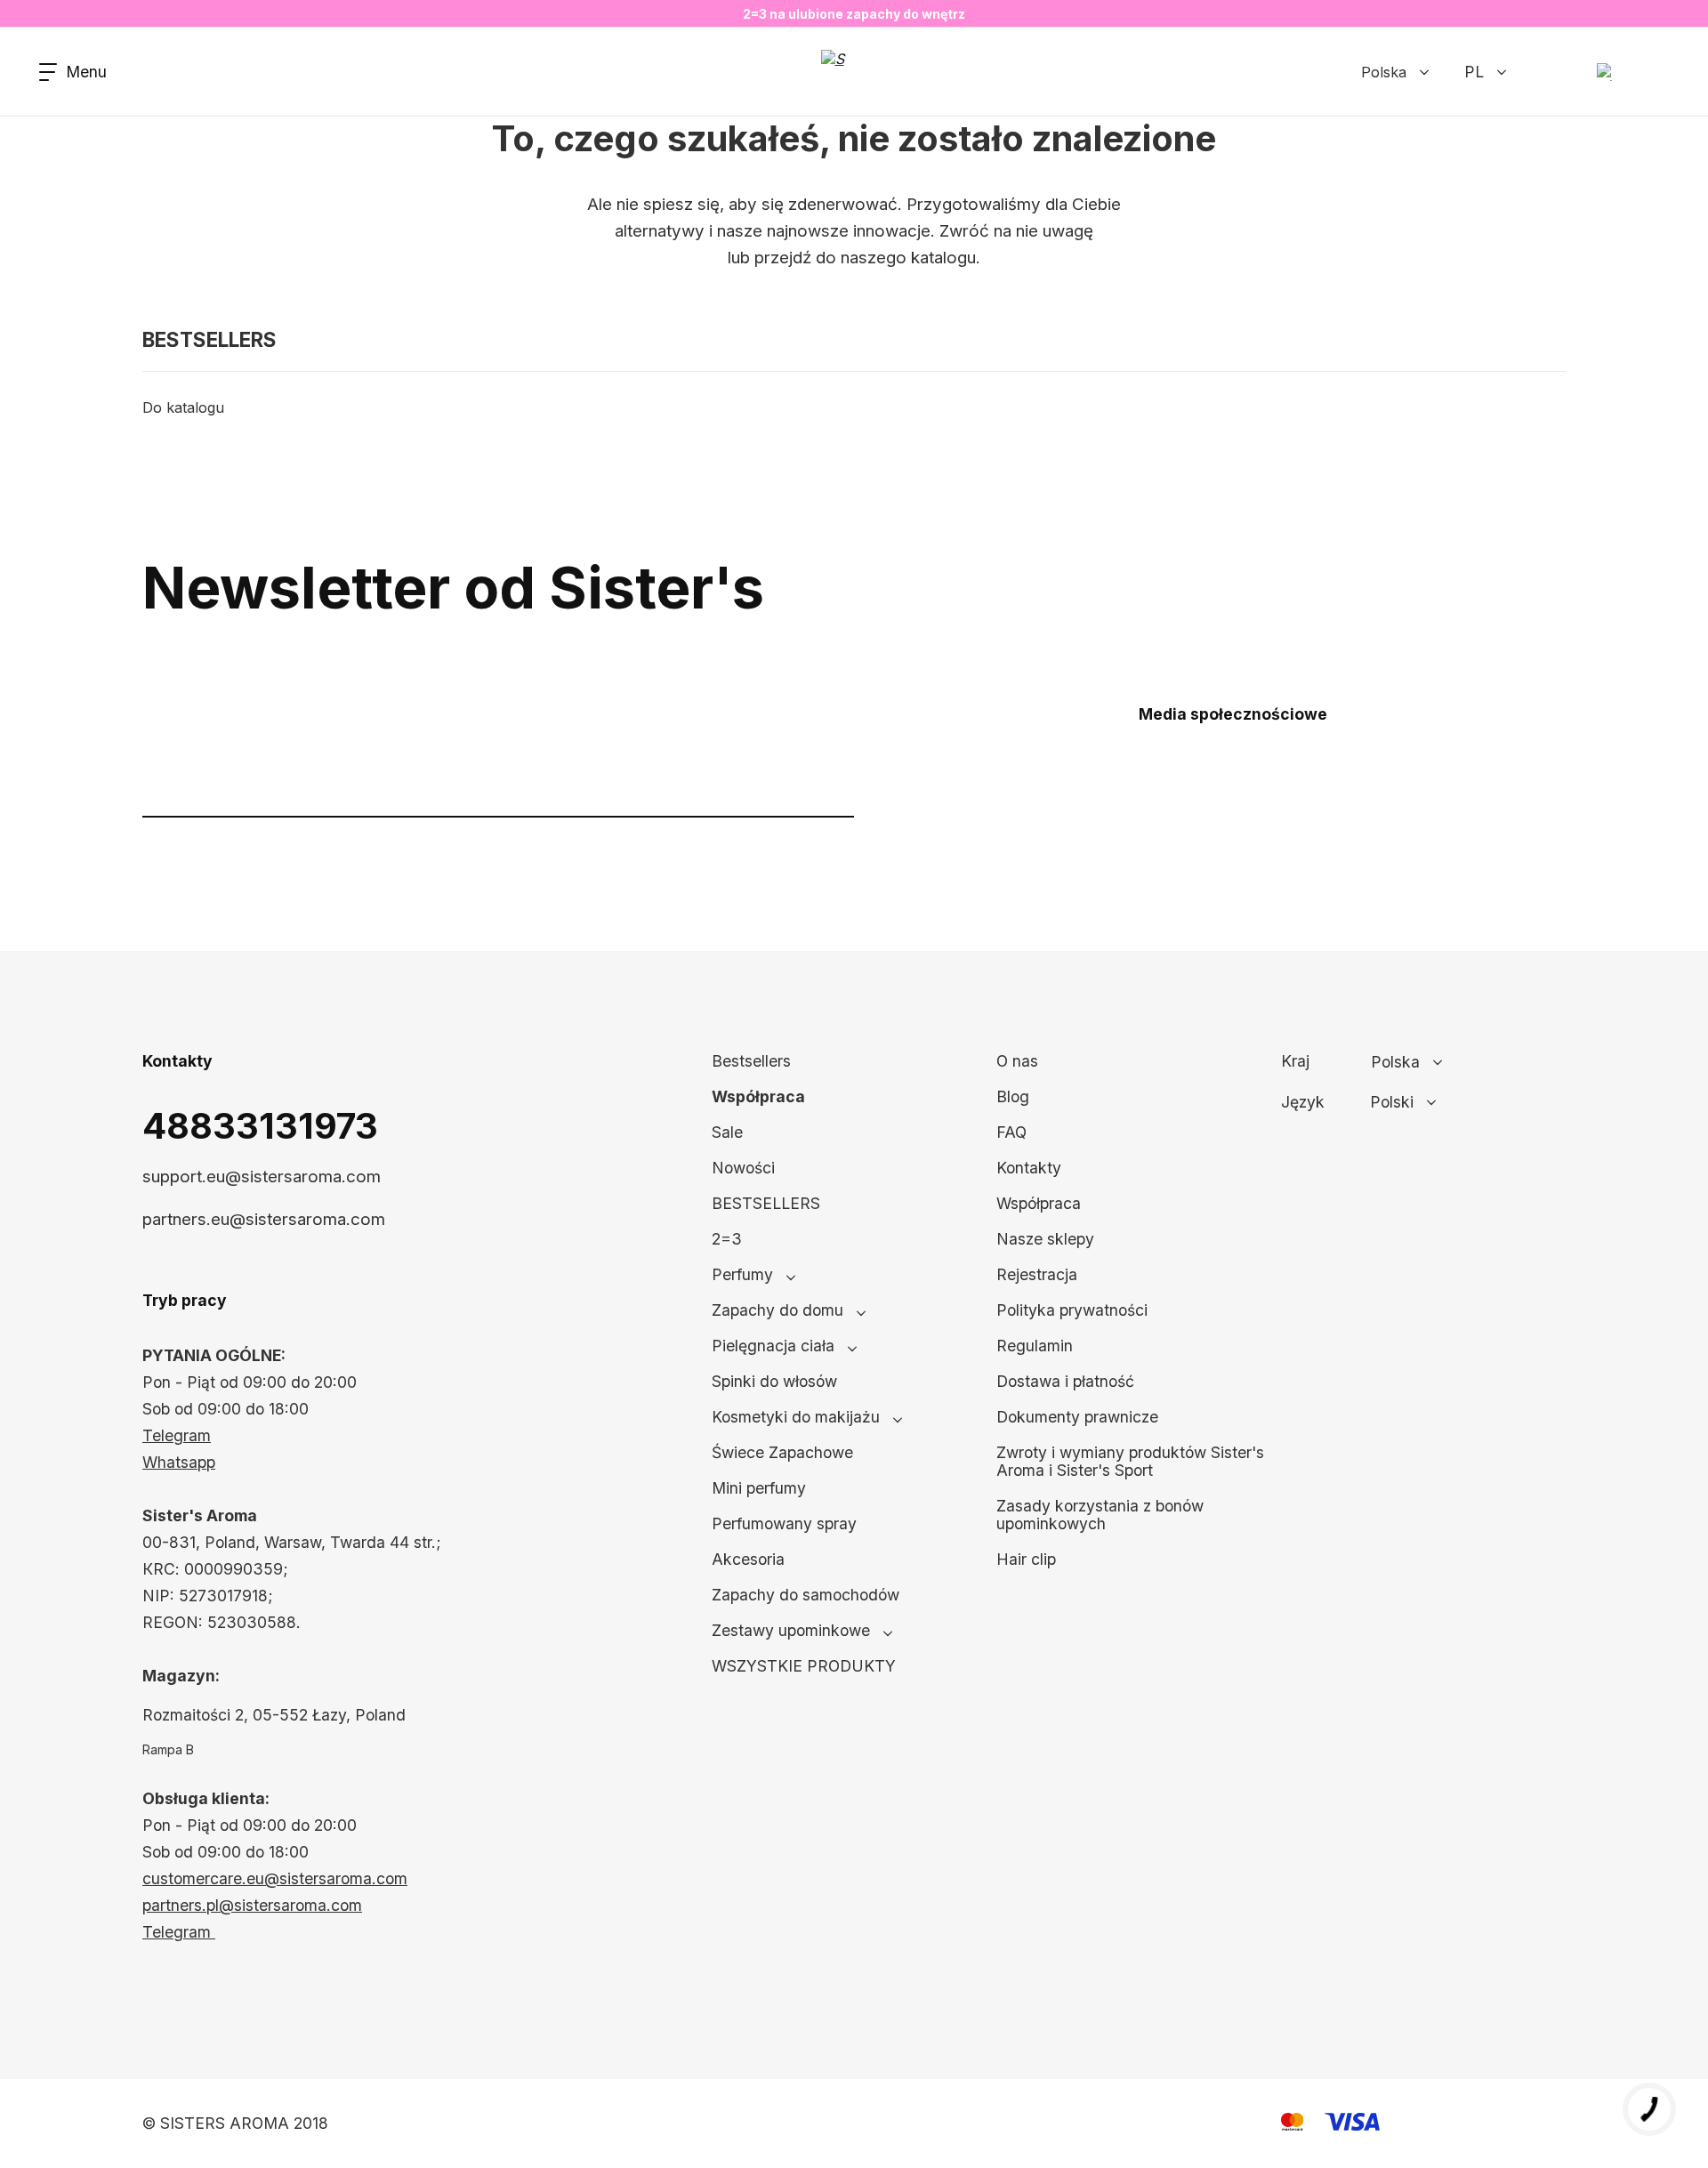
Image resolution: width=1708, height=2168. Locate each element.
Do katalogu (183, 407)
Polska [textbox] (1395, 1062)
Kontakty (1029, 1168)
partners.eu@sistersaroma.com (264, 1219)
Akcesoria (748, 1559)
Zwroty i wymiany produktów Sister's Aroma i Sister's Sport (1130, 1461)
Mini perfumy (759, 1488)
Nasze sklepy (1045, 1239)
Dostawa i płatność (1065, 1381)
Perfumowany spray (784, 1523)
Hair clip (1026, 1559)
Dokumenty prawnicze (1077, 1417)
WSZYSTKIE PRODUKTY (804, 1666)
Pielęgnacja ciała (773, 1346)
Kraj (1295, 1061)
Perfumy (742, 1274)
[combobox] (1454, 1062)
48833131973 (260, 1126)
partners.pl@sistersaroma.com (252, 1905)
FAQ (1011, 1132)
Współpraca (758, 1096)
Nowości (743, 1168)
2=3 (727, 1239)
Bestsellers (751, 1061)
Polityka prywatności (1072, 1310)
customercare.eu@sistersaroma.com (275, 1878)
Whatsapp (179, 1462)
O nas (1017, 1061)
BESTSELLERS (766, 1203)
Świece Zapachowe (782, 1452)
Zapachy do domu (777, 1310)
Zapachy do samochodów (806, 1595)
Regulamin (1035, 1346)
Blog (1013, 1096)
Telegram (177, 1435)
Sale (727, 1132)
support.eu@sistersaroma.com (262, 1177)
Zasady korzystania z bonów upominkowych (1100, 1515)
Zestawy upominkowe (791, 1630)
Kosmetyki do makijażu (796, 1417)
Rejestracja (1037, 1274)
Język (1303, 1102)
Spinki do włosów (774, 1381)
